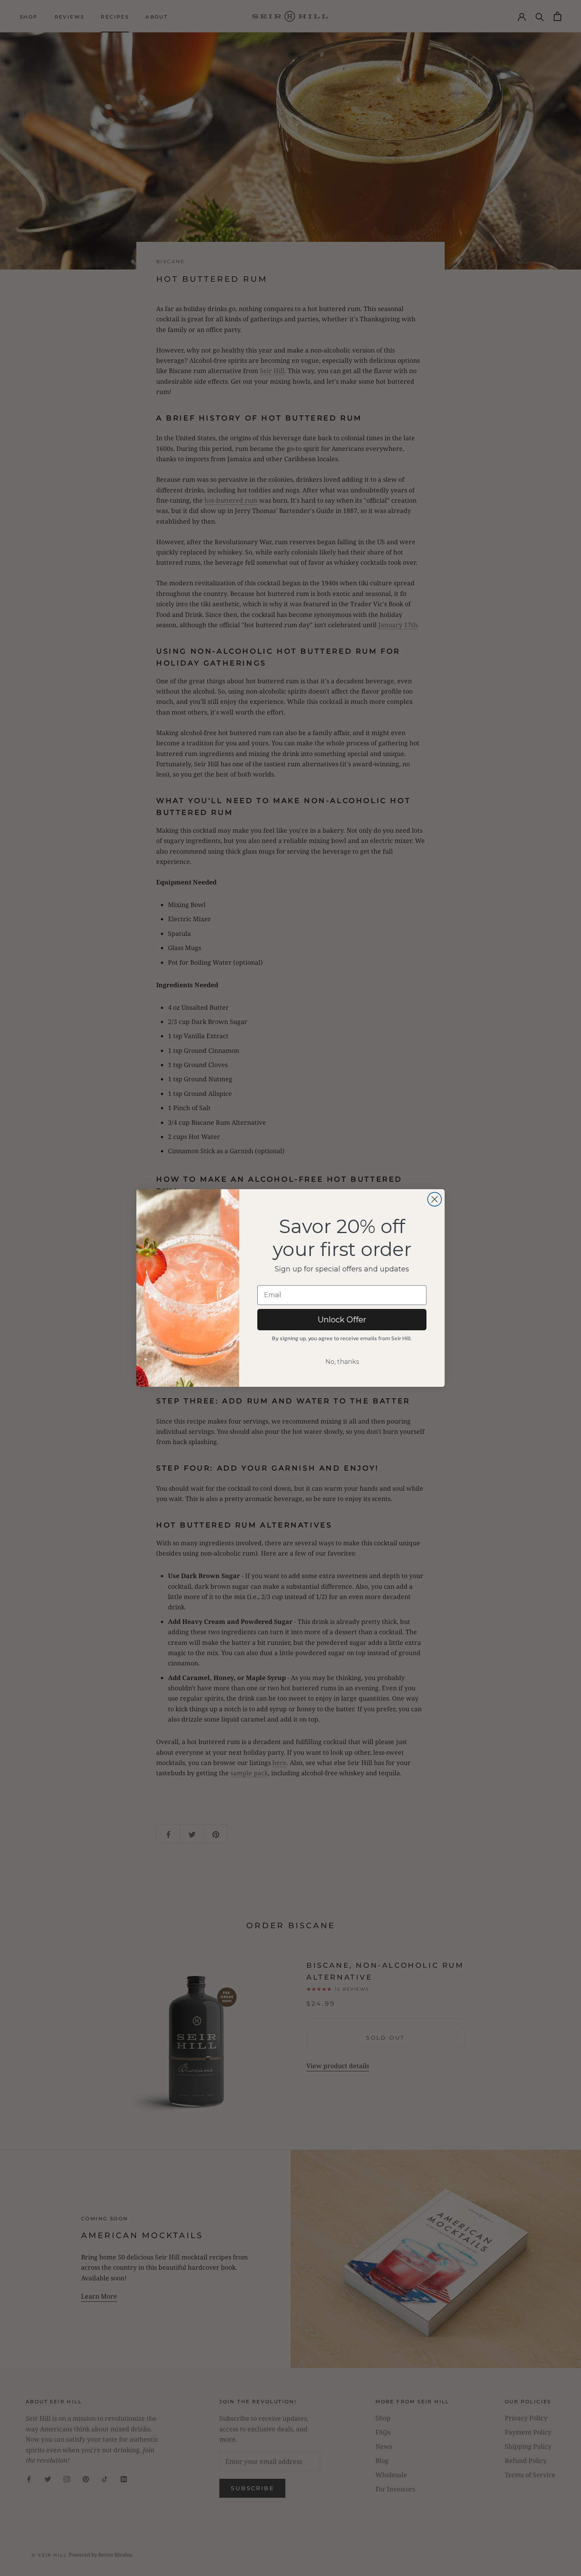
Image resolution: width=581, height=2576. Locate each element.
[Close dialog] (435, 1199)
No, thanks (342, 1362)
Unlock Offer (342, 1320)
